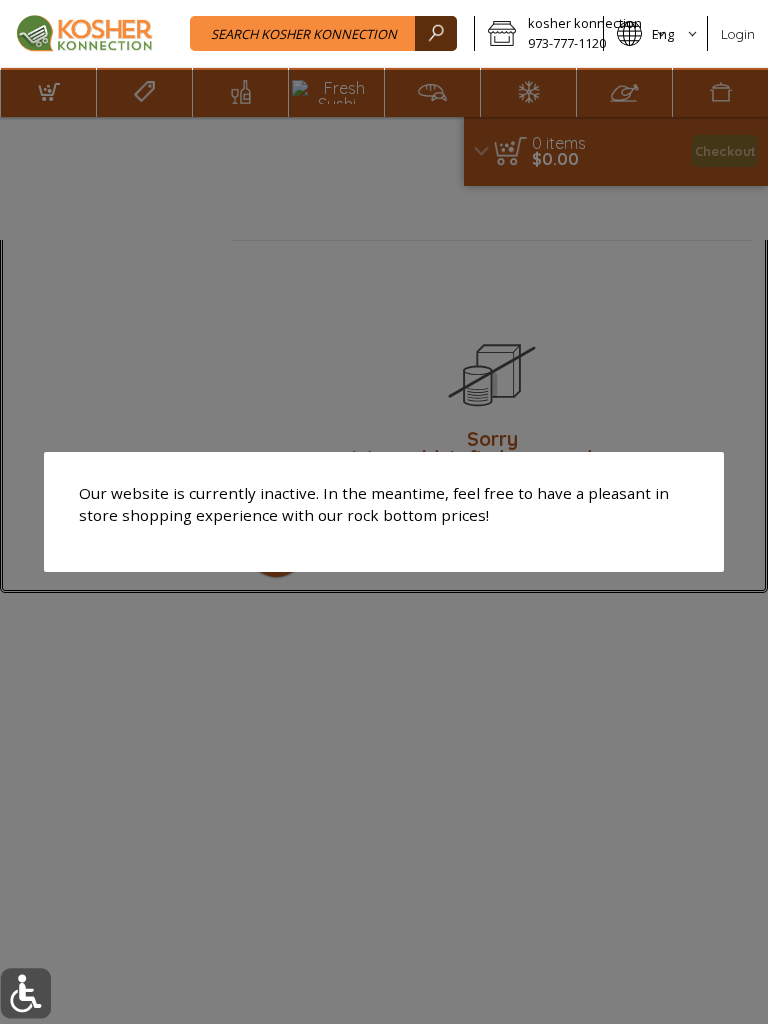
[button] (25, 993)
